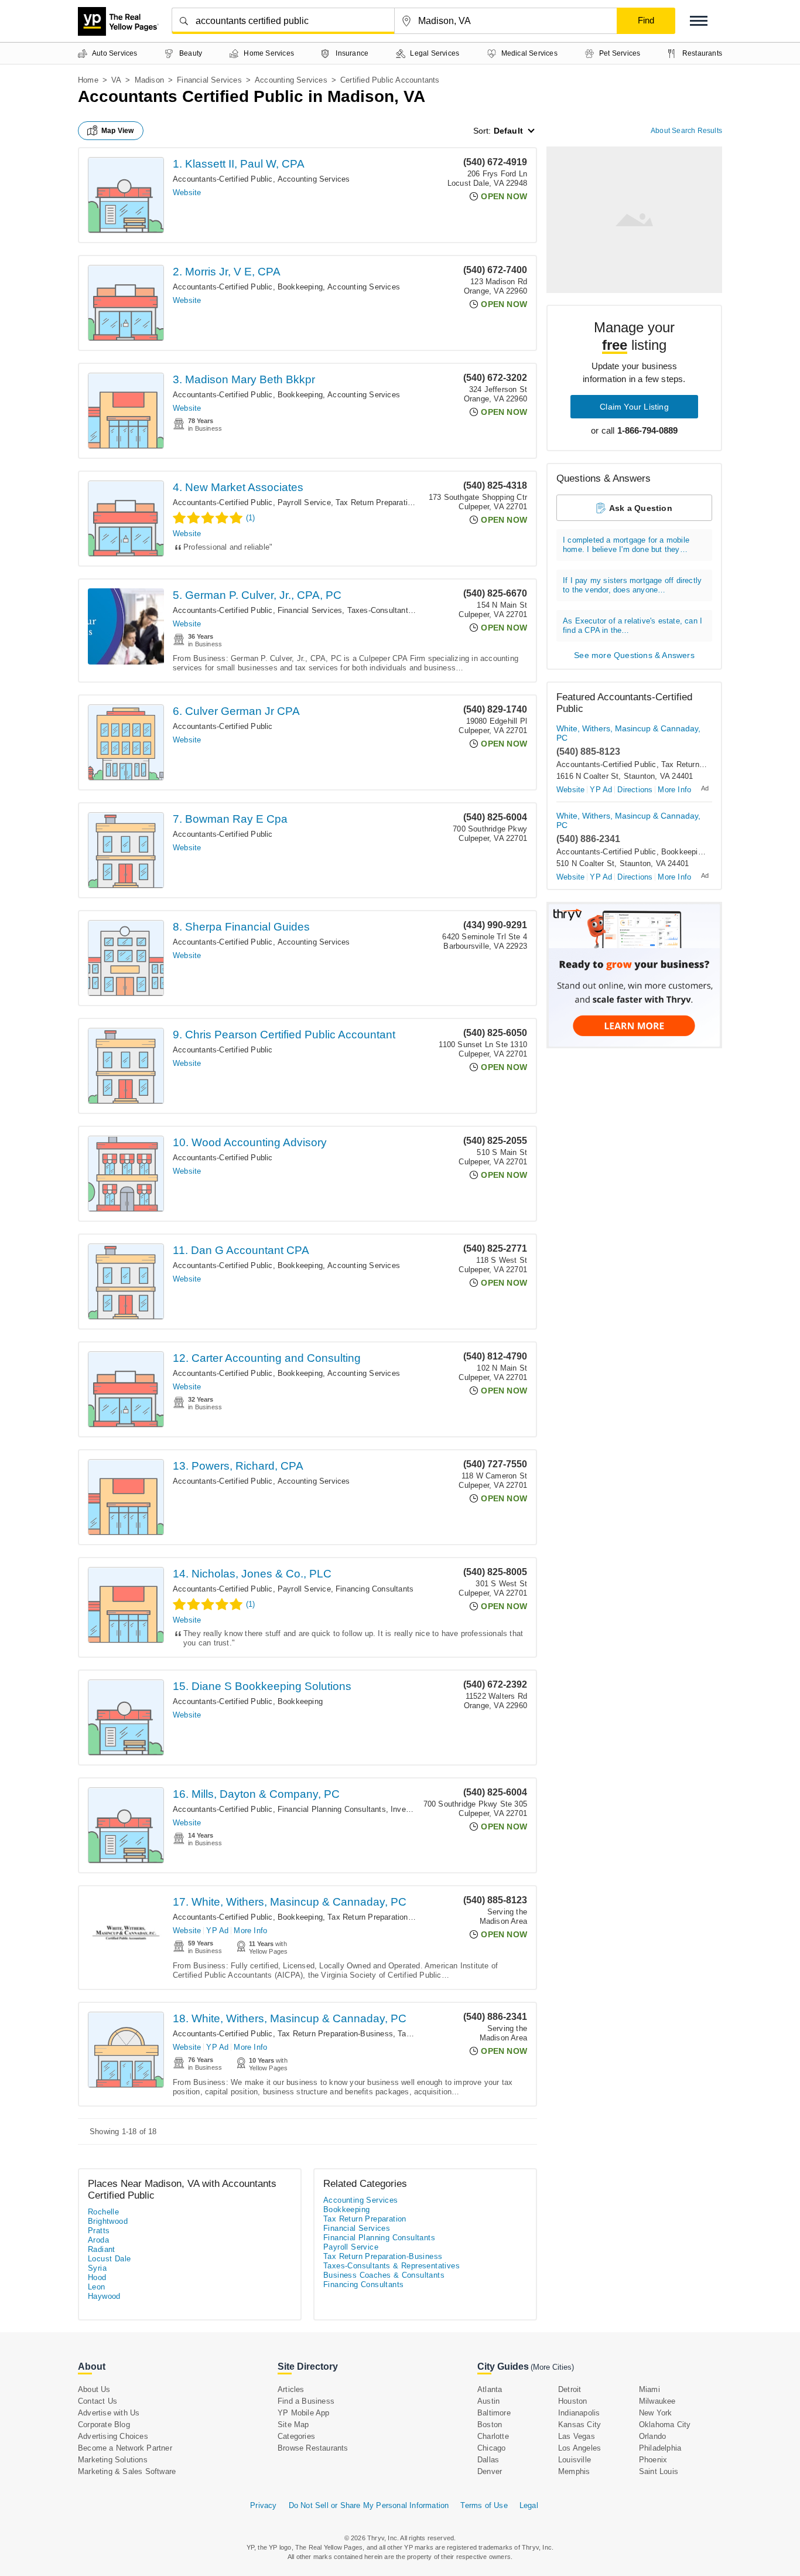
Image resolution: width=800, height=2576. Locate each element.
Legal (529, 2505)
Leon (97, 2287)
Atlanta (490, 2389)
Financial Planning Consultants (332, 1809)
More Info (250, 1931)
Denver (490, 2471)
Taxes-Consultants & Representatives (413, 610)
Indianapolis (579, 2413)
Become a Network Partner (125, 2448)
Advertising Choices (113, 2436)
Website (187, 192)
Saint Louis (659, 2471)
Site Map (293, 2425)
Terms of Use (484, 2505)
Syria (97, 2268)
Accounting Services (291, 80)
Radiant (102, 2249)
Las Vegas (577, 2436)
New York (656, 2413)
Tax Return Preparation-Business (385, 1917)
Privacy (263, 2505)
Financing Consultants (375, 1589)
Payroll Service (304, 502)
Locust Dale (109, 2259)
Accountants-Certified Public (223, 179)
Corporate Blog (104, 2425)
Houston (572, 2401)
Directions (635, 790)
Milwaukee (657, 2401)
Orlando (652, 2436)
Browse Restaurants (313, 2448)
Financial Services (209, 80)
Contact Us (98, 2401)
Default (508, 131)
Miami (649, 2389)
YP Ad (217, 1931)
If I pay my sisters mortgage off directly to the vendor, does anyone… (632, 585)
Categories (296, 2436)
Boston (490, 2425)
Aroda (98, 2240)
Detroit (570, 2389)
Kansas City (580, 2425)
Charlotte (493, 2436)
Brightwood (108, 2221)
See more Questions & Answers (634, 655)
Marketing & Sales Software (127, 2471)
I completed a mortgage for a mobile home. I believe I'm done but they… (626, 545)
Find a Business (306, 2401)
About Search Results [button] (686, 131)
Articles (291, 2389)
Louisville (575, 2460)
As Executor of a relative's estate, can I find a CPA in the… (633, 626)
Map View (118, 131)
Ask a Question (641, 508)
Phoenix (653, 2460)
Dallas (488, 2460)
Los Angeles (580, 2448)
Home (88, 80)
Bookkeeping (300, 287)
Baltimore (494, 2413)
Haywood (104, 2296)
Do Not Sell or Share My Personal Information (369, 2505)
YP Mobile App (304, 2413)
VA (116, 80)
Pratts (99, 2231)
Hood (97, 2277)
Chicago (491, 2448)
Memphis (574, 2471)
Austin (488, 2401)
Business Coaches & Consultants (384, 2275)
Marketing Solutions (113, 2460)
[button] (699, 21)
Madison (149, 80)
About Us (94, 2389)
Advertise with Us (109, 2413)
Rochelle (103, 2212)
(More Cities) (552, 2367)
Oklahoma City (665, 2425)
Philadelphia (660, 2448)
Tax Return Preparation (376, 502)
